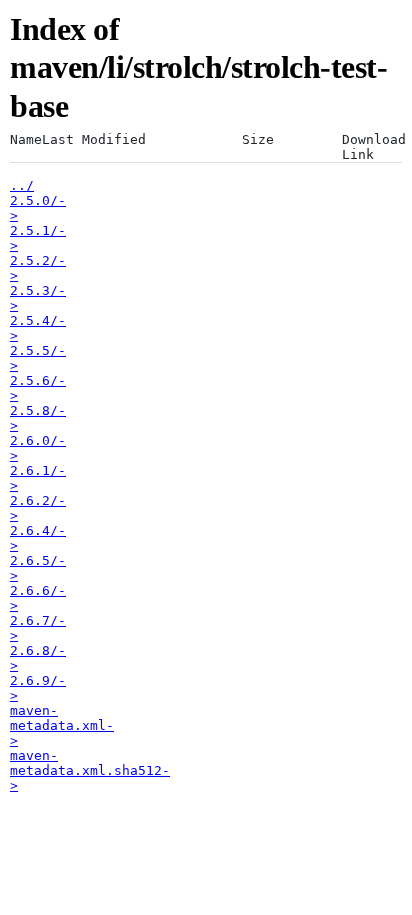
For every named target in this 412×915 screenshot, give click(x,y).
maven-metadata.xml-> (62, 725)
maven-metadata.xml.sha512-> (90, 770)
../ (22, 185)
